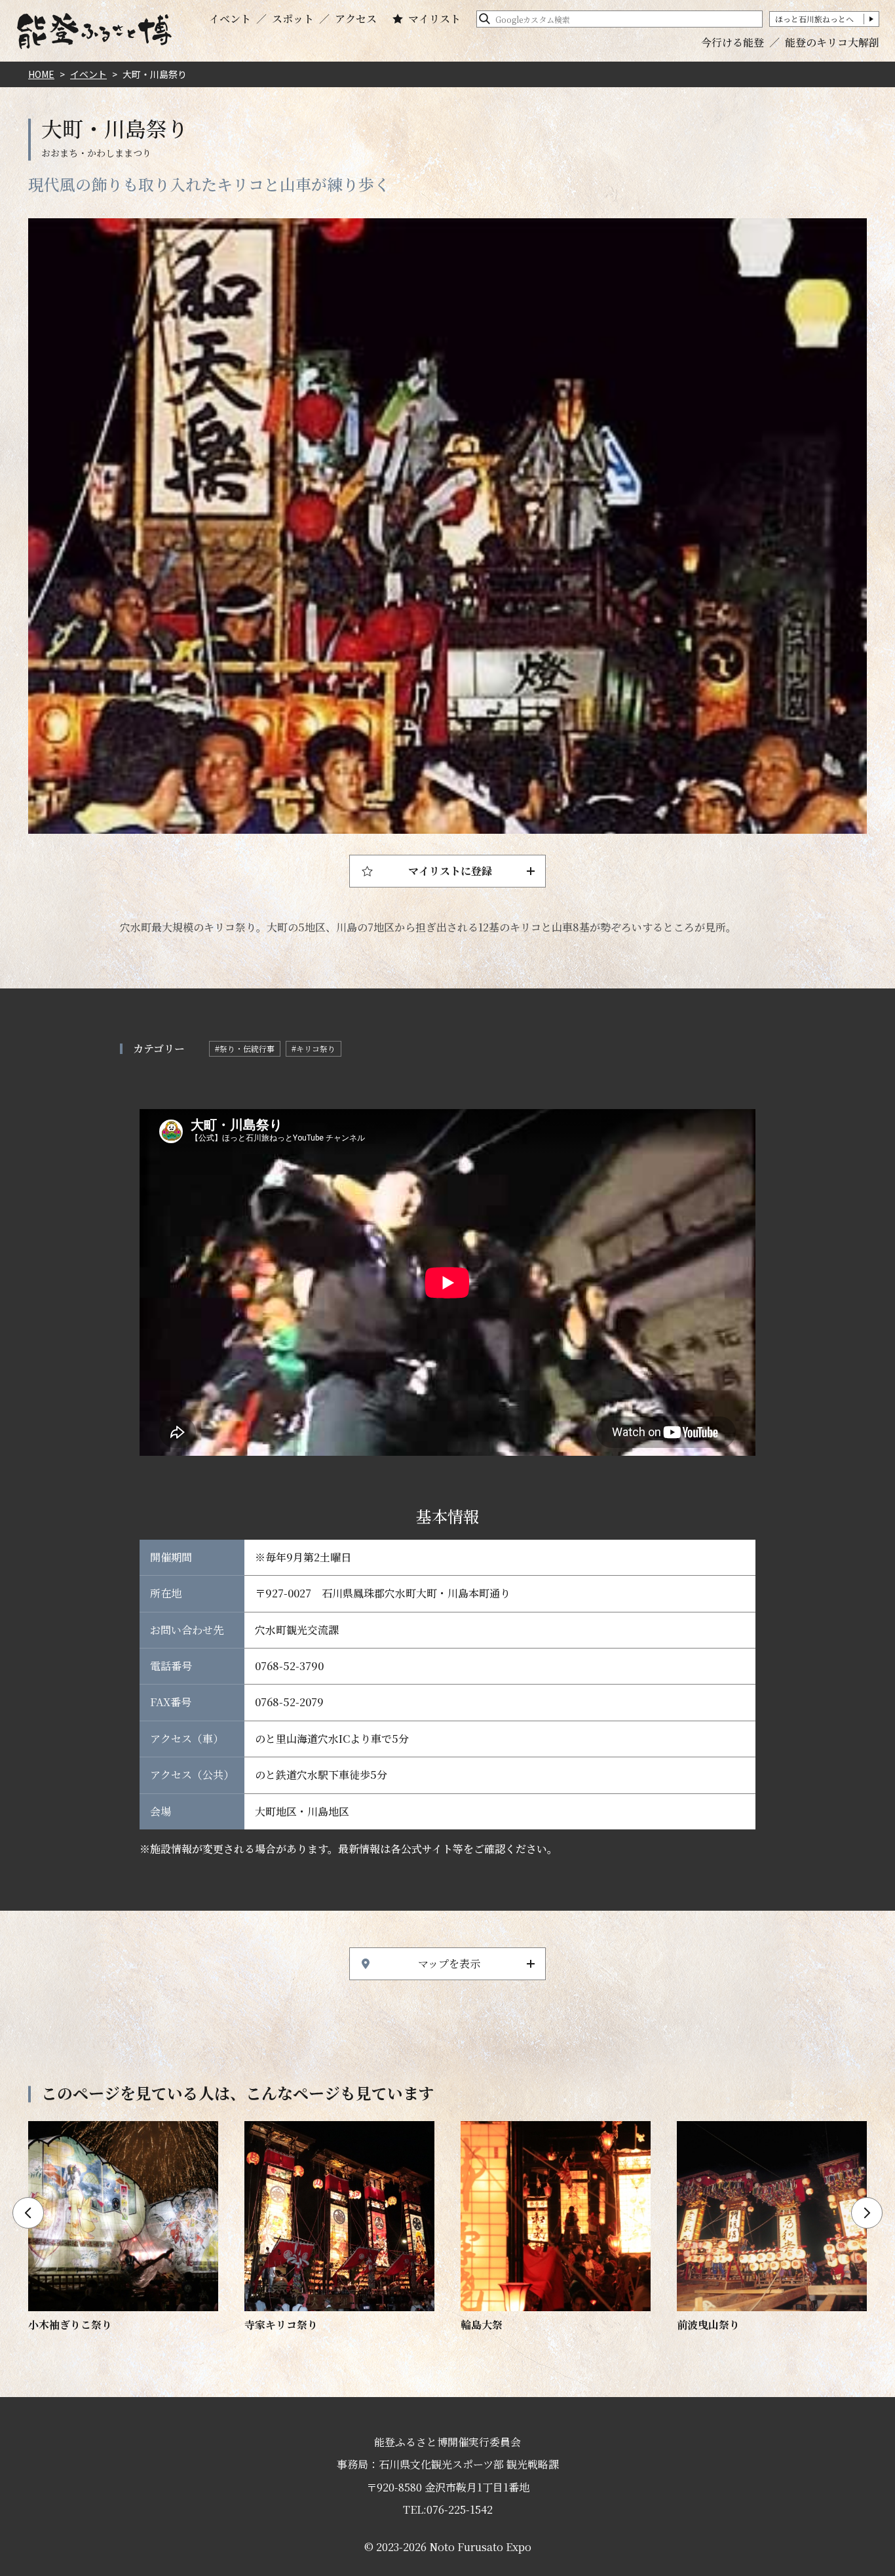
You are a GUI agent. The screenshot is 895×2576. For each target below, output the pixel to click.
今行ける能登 (733, 42)
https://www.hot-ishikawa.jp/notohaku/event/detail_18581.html (556, 2227)
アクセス (356, 19)
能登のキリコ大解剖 (832, 42)
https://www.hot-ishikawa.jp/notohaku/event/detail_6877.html (772, 2227)
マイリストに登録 (450, 871)
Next (867, 2213)
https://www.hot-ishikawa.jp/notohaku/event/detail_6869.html (123, 2227)
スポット (293, 19)
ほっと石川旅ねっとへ (814, 19)
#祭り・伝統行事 (245, 1048)
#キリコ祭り (314, 1048)
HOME (41, 74)
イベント (230, 19)
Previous (28, 2213)
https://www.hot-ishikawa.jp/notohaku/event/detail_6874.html (339, 2227)
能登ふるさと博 (94, 31)
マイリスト (434, 19)
